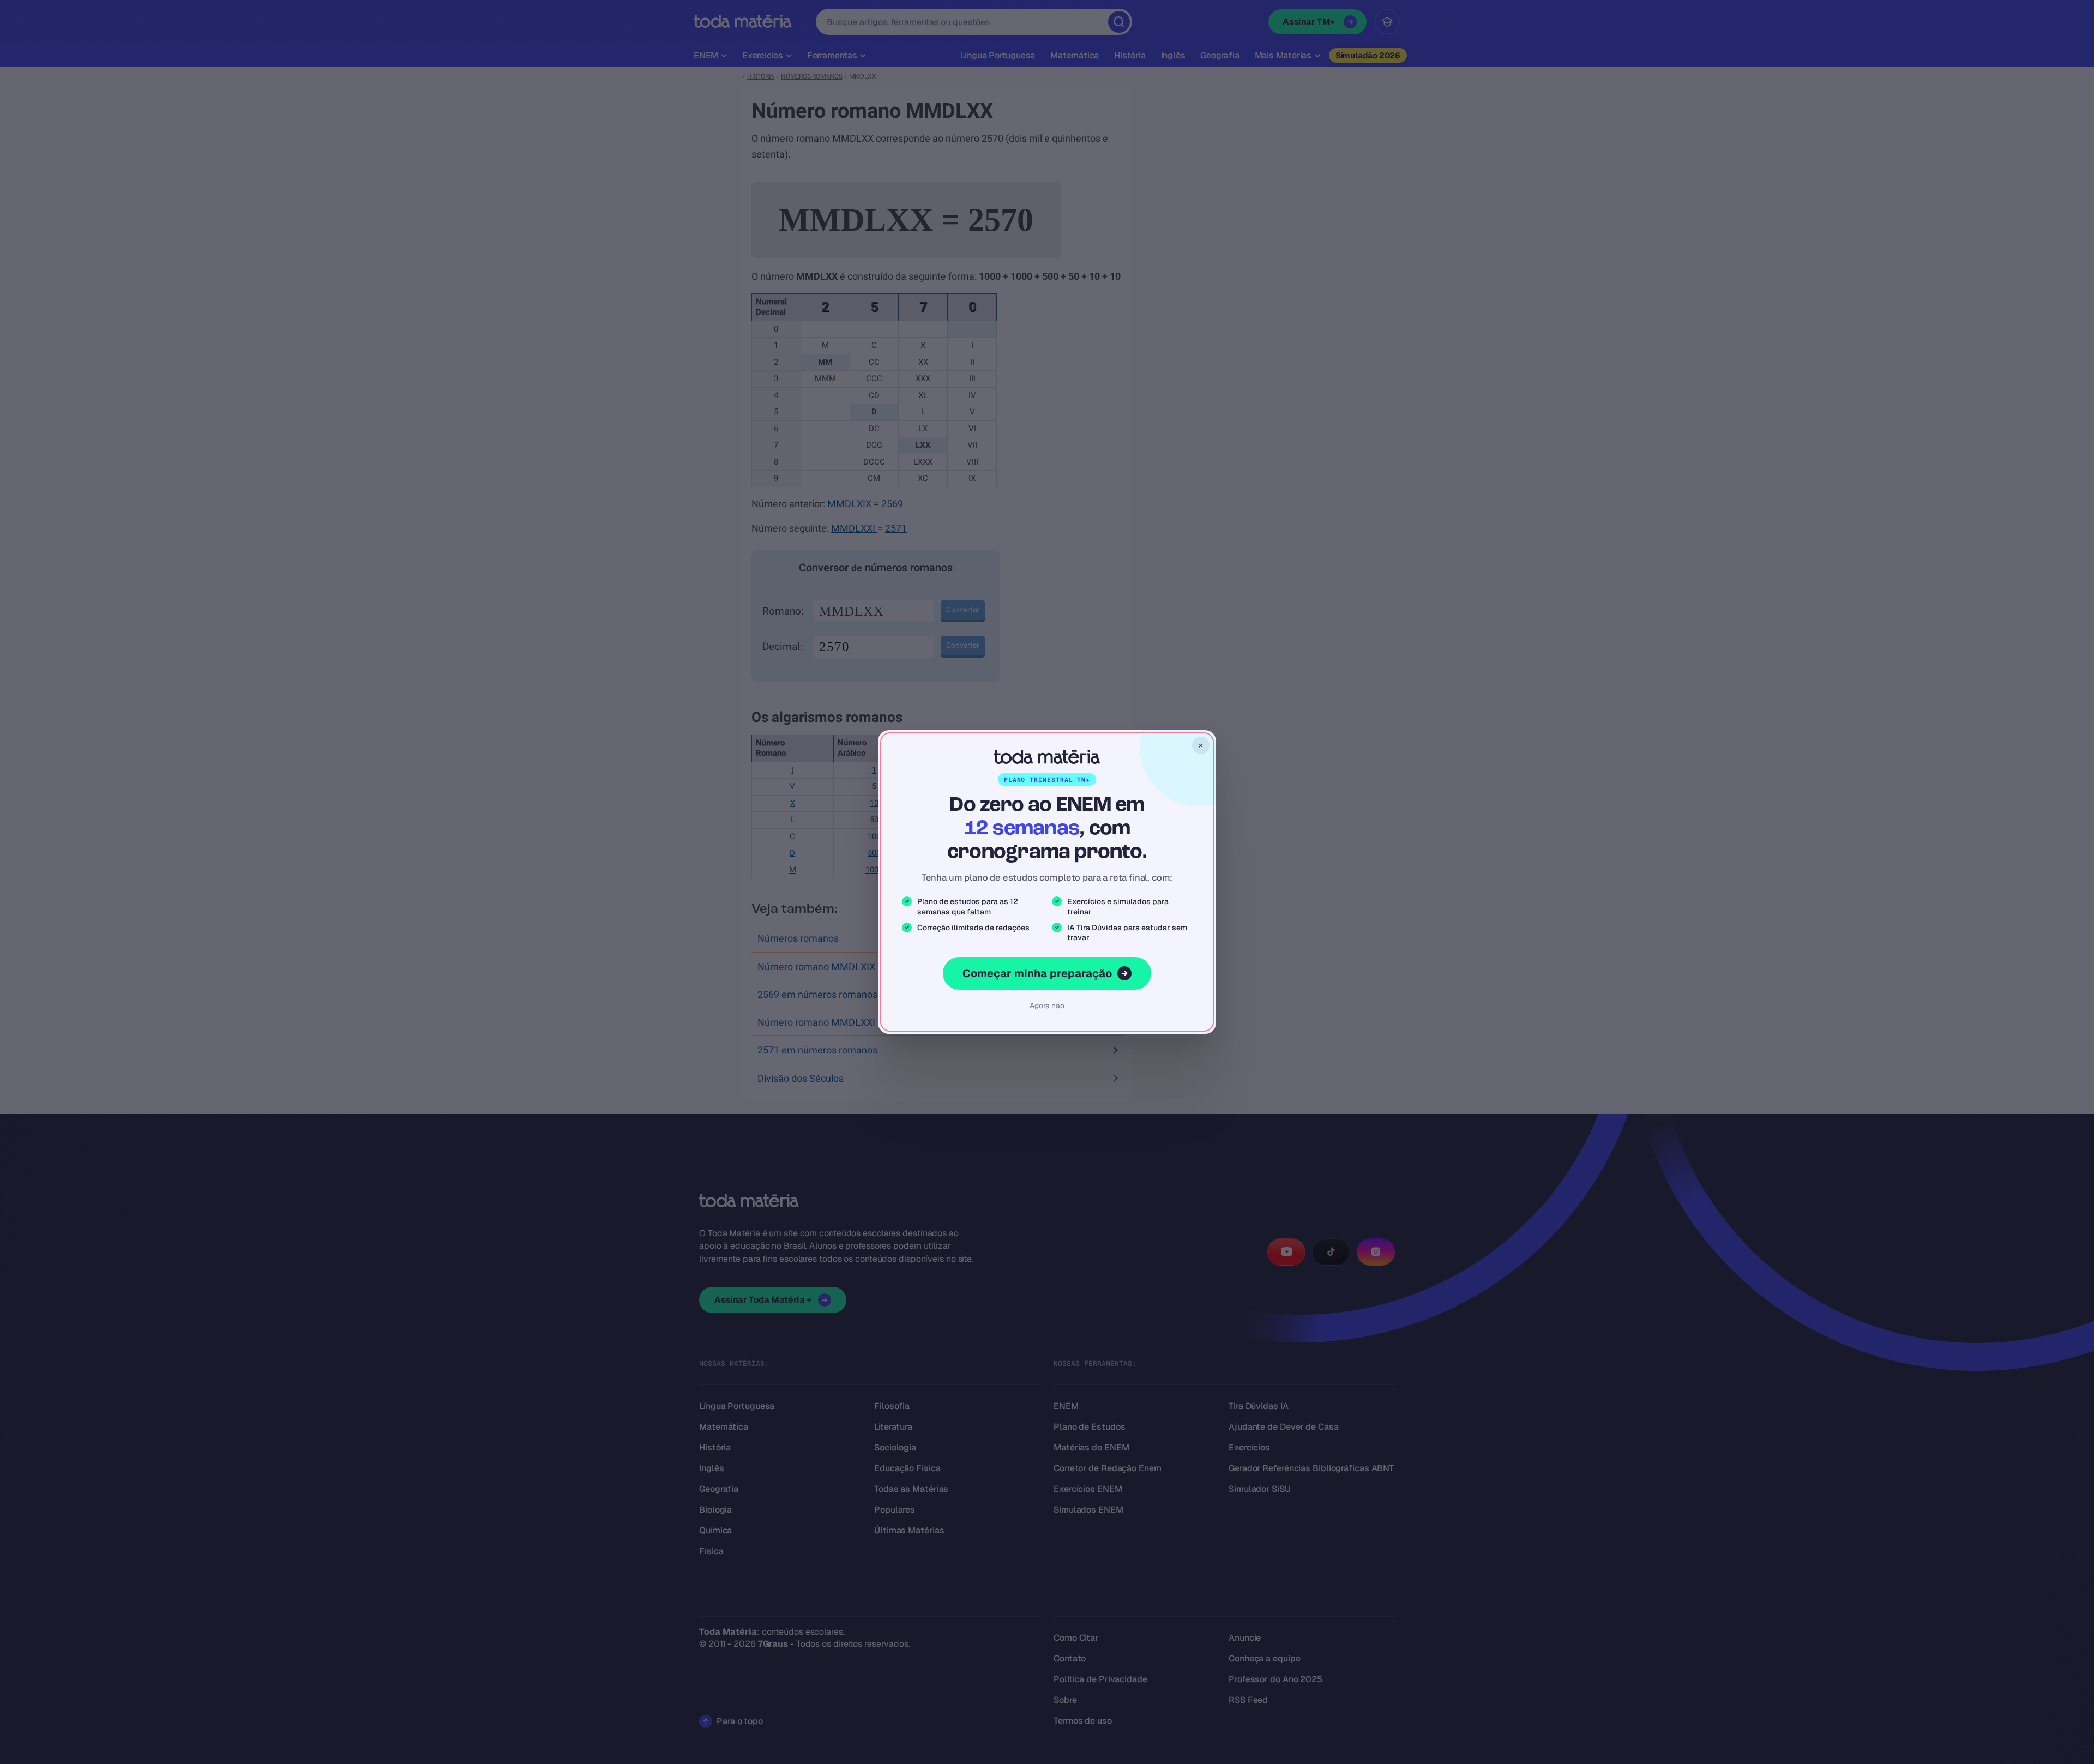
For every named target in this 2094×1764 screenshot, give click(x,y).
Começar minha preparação (1037, 973)
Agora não (1047, 1006)
